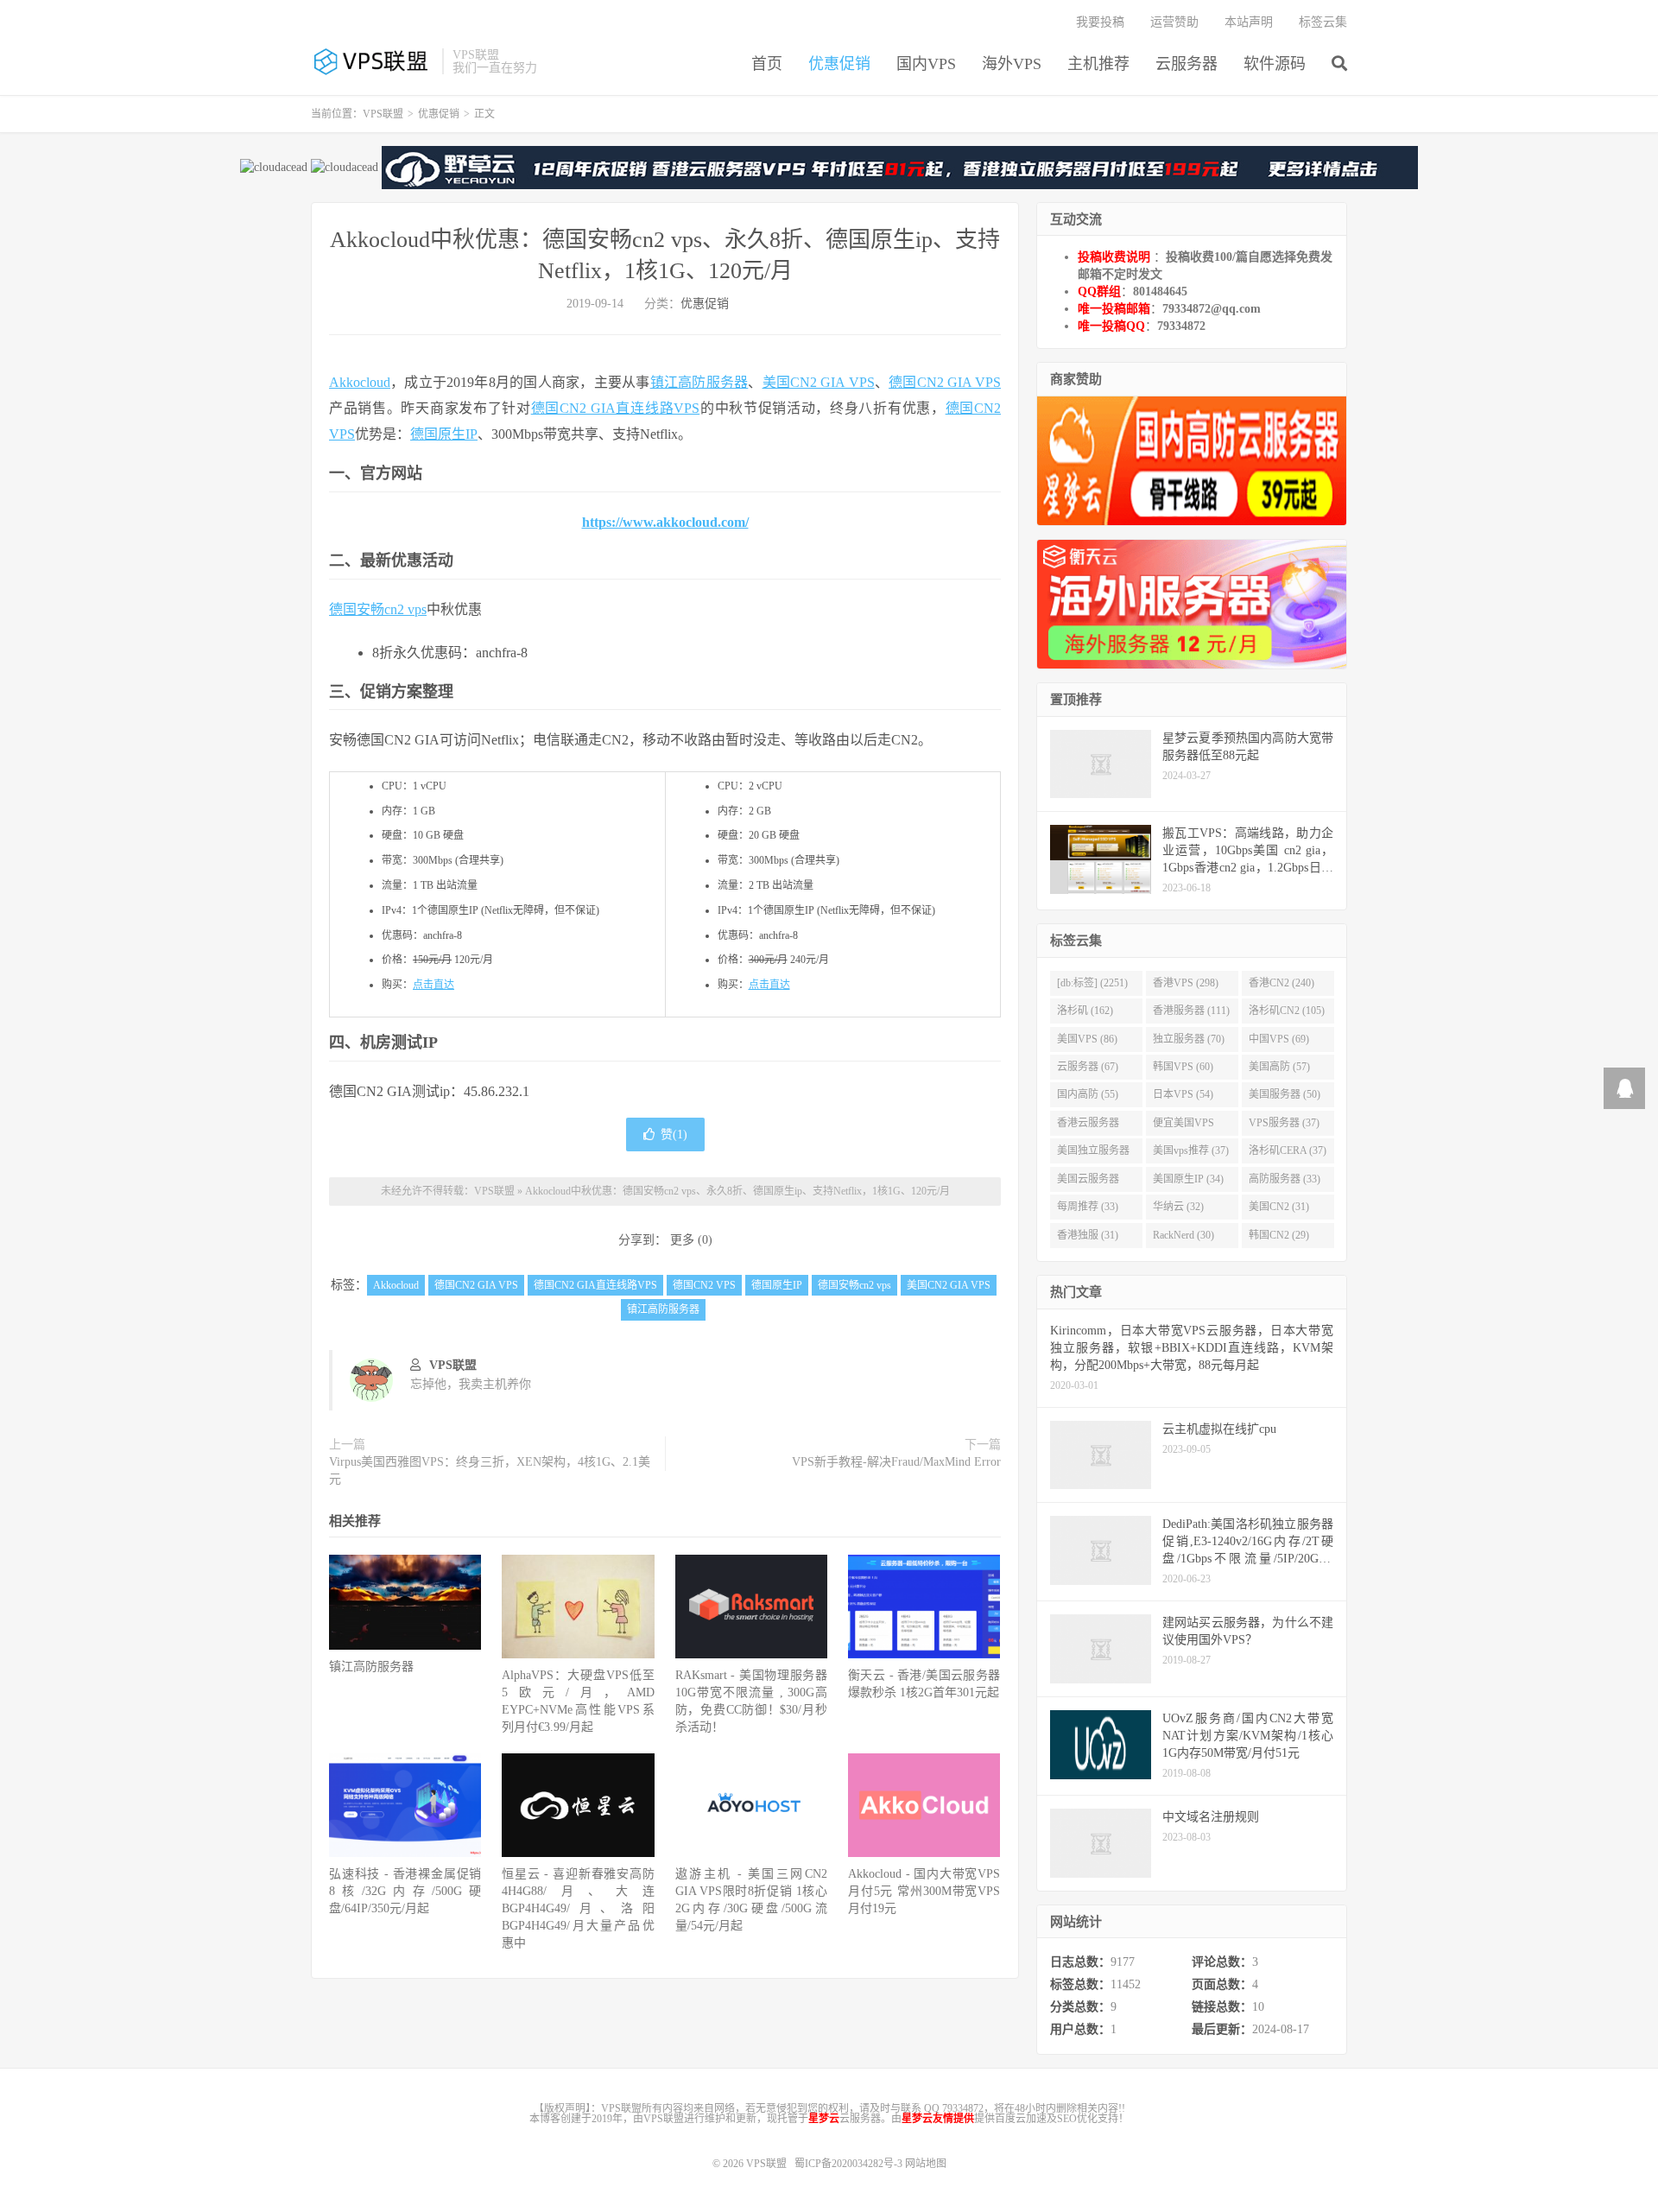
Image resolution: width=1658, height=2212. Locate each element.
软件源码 (1275, 64)
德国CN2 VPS (704, 1285)
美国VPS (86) (1087, 1039)
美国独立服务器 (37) (1093, 1154)
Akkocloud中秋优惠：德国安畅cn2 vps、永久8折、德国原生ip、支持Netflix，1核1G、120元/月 (737, 1191)
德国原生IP (444, 434)
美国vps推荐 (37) (1191, 1150)
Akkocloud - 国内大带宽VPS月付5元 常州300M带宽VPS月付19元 (924, 1891)
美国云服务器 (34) (1088, 1182)
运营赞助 (1174, 22)
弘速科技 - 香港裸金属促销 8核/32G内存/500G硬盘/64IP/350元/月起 (405, 1891)
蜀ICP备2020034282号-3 (850, 2164)
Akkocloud (360, 382)
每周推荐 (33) (1088, 1207)
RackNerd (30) (1183, 1235)
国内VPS (926, 64)
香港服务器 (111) (1191, 1011)
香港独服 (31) (1088, 1235)
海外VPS (1012, 64)
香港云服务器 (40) (1088, 1126)
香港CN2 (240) (1281, 983)
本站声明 (1249, 22)
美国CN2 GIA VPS (819, 382)
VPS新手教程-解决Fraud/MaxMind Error (896, 1462)
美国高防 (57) (1279, 1067)
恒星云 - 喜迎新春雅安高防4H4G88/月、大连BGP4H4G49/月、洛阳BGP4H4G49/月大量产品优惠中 (578, 1908)
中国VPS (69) (1279, 1039)
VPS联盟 (372, 61)
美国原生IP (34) (1188, 1179)
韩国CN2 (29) (1279, 1235)
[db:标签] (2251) (1092, 983)
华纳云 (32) (1178, 1207)
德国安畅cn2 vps (378, 609)
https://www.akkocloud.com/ (665, 522)
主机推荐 (1098, 64)
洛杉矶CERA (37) (1288, 1150)
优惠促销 (839, 64)
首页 (767, 64)
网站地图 (926, 2164)
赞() (674, 1135)
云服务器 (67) (1088, 1067)
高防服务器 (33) (1285, 1179)
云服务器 (1187, 64)
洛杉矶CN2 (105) (1287, 1011)
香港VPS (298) (1186, 983)
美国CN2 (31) (1279, 1207)
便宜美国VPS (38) (1183, 1126)
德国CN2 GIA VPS (945, 382)
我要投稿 (1100, 22)
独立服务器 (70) (1189, 1039)
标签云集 (1323, 22)
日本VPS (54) (1183, 1094)
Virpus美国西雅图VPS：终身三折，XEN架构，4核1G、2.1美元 (490, 1470)
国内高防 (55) (1088, 1094)
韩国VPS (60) (1183, 1067)
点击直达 (433, 985)
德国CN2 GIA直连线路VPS (616, 408)
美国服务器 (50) (1285, 1094)
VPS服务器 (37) (1284, 1123)
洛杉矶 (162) (1085, 1011)
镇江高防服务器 (699, 382)
